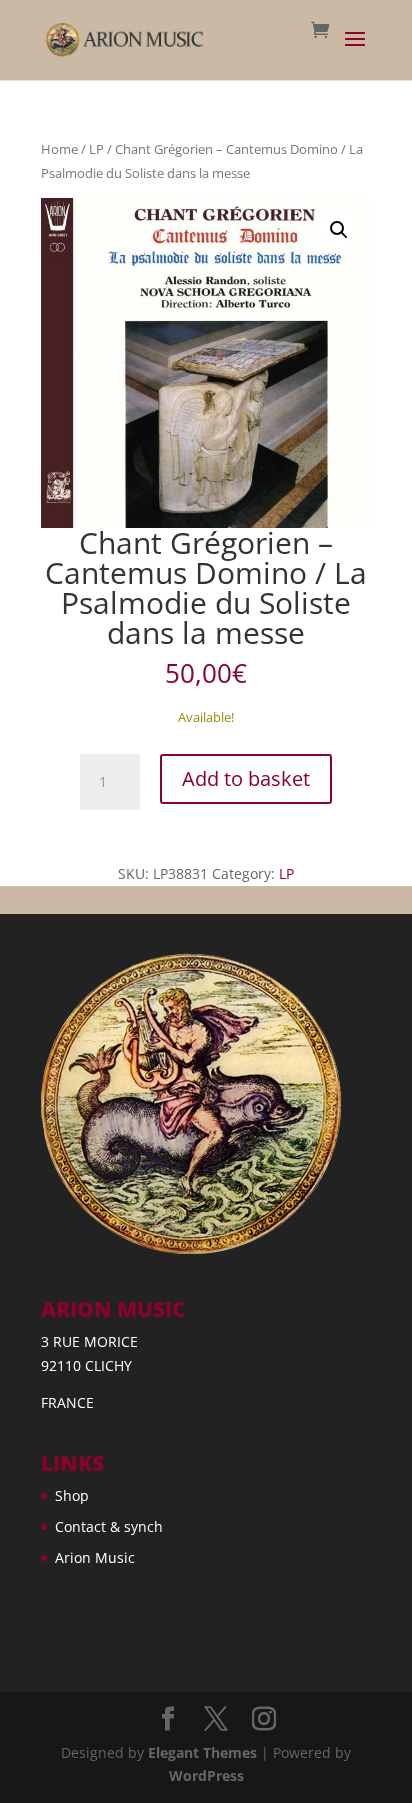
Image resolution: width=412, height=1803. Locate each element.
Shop (72, 1495)
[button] (339, 230)
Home (59, 149)
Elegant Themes (202, 1752)
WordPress (206, 1775)
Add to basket (246, 778)
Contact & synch (109, 1526)
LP (96, 149)
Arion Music (95, 1557)
